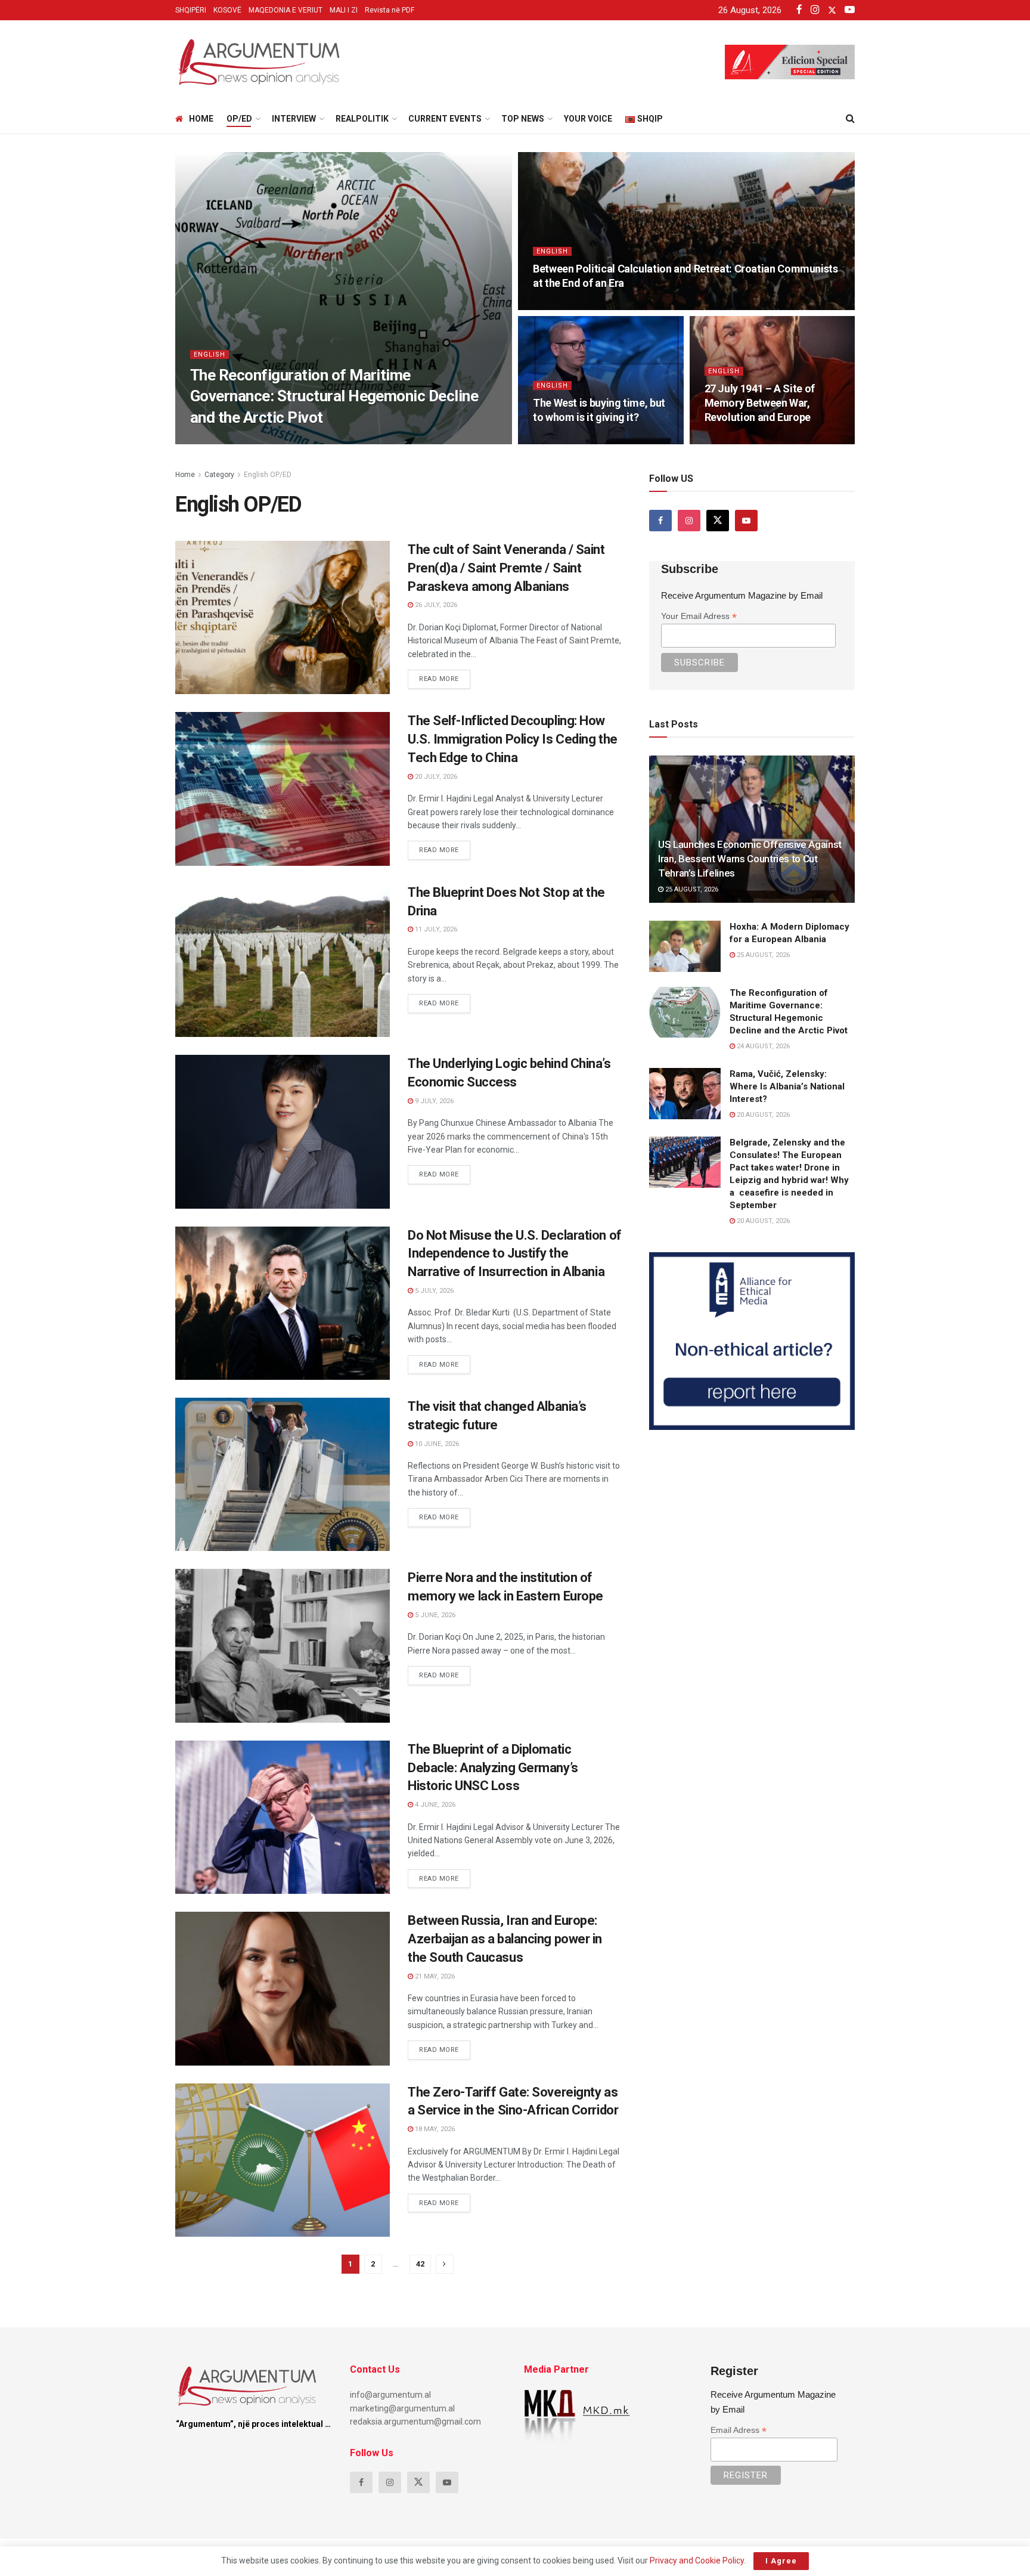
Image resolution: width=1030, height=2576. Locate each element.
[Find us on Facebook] (660, 521)
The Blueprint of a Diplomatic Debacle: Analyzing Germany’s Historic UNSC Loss (493, 1768)
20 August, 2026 (762, 1115)
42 (420, 2264)
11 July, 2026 (435, 929)
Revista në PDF (390, 10)
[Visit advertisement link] (752, 1341)
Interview (294, 119)
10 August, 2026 (566, 306)
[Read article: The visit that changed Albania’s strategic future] (283, 1474)
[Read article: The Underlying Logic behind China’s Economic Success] (283, 1131)
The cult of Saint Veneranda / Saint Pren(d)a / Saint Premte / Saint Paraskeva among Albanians (506, 568)
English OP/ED (268, 475)
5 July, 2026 (433, 1291)
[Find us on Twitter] (718, 521)
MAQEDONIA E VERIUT (286, 10)
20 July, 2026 (435, 777)
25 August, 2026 (691, 889)
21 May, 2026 (434, 1976)
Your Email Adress (699, 616)
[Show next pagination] (445, 2264)
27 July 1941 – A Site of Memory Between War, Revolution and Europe (760, 403)
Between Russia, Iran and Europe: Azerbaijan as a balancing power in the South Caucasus (505, 1939)
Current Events (445, 119)
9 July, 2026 (433, 1101)
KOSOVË (227, 10)
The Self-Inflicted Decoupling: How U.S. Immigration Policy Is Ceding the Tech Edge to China (513, 739)
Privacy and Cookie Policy (697, 2560)
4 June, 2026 (434, 1805)
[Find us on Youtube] (746, 521)
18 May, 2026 (434, 2129)
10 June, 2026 (436, 1444)
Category (219, 475)
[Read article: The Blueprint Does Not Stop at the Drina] (283, 960)
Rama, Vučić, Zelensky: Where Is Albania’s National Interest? (787, 1086)
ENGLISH (210, 354)
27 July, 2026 (732, 440)
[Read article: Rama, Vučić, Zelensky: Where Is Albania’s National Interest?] (685, 1094)
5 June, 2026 (434, 1615)
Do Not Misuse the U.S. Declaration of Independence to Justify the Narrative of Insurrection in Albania (515, 1254)
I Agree (781, 2561)
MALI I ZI (344, 10)
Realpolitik (362, 119)
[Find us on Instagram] (689, 521)
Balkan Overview (219, 895)
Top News (523, 119)
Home (201, 119)
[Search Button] (850, 119)
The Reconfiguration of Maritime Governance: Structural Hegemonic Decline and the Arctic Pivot (334, 396)
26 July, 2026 (435, 605)
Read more (445, 676)
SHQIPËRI (191, 10)
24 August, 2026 (223, 440)
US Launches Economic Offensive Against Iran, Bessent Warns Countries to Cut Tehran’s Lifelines (750, 859)
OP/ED (239, 119)
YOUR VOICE (588, 119)
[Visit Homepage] (259, 62)
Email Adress (739, 2430)
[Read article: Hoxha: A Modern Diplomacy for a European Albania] (685, 946)
